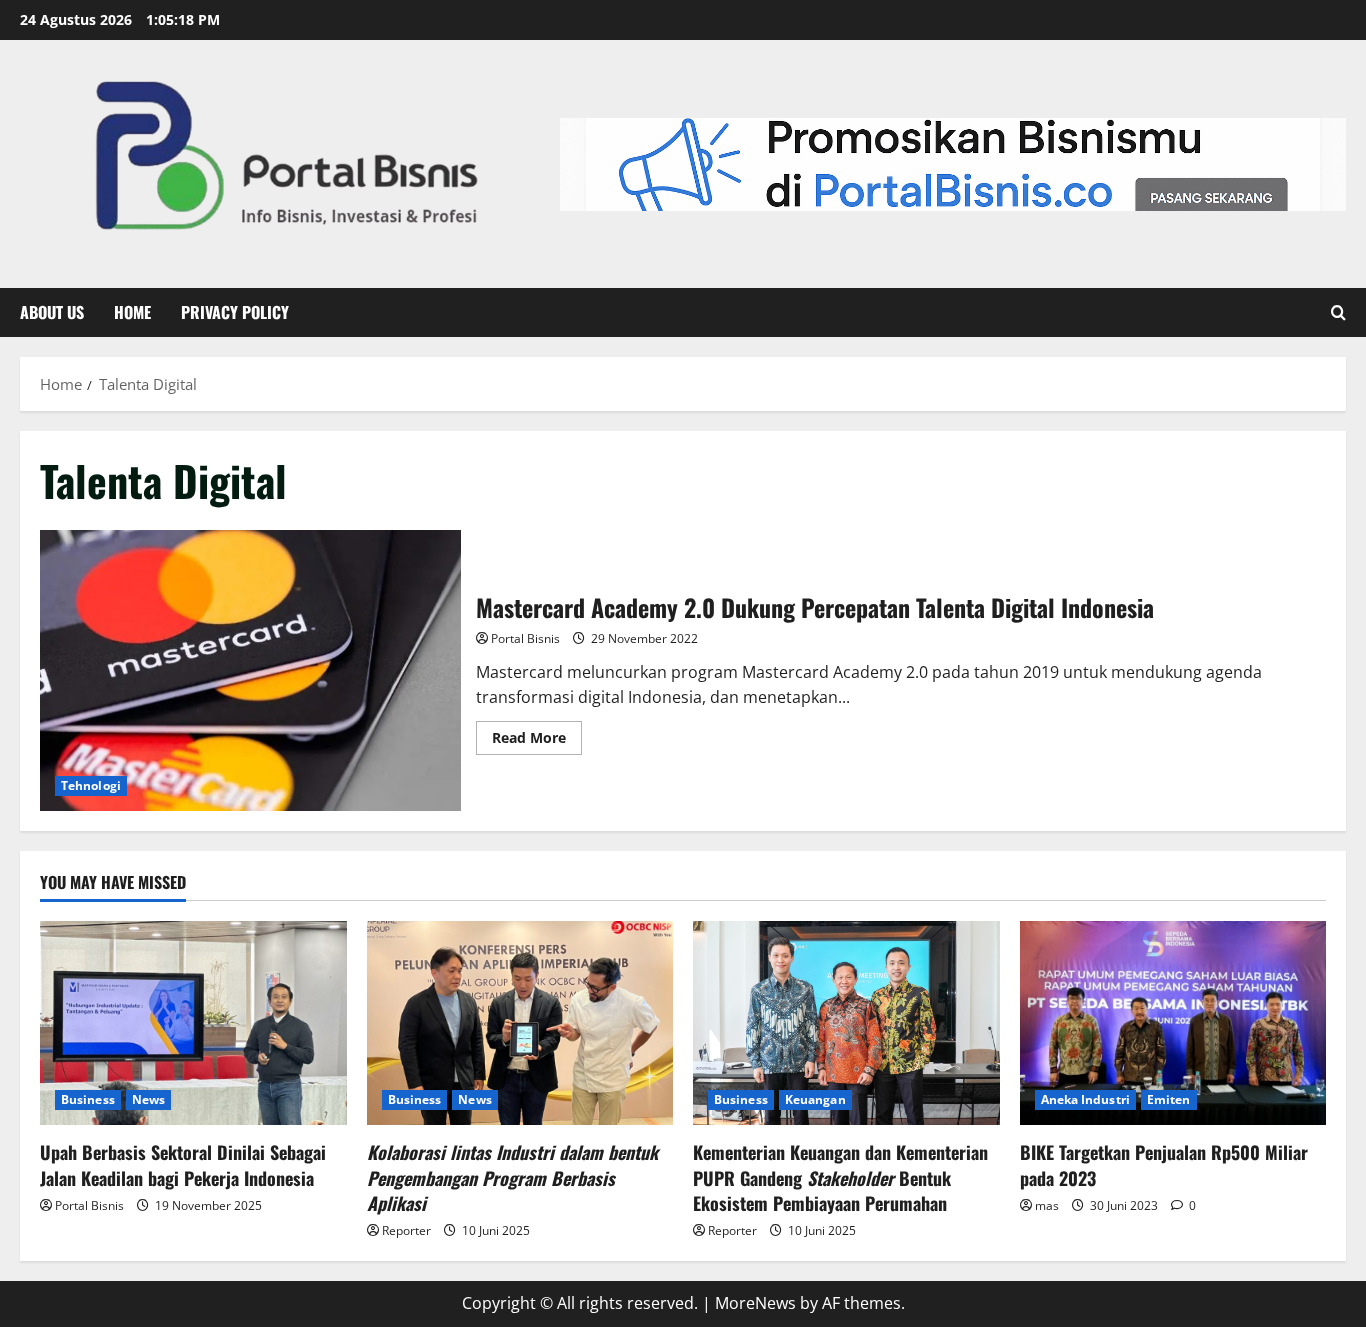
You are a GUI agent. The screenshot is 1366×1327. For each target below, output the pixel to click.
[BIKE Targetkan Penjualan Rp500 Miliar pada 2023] (1173, 1023)
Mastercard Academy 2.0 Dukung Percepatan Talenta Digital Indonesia (250, 670)
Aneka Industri (1085, 1099)
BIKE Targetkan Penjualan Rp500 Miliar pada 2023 (1164, 1164)
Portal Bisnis (525, 638)
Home (132, 312)
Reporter (406, 1230)
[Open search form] (1338, 313)
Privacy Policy (235, 312)
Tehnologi (91, 785)
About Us (52, 312)
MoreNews (755, 1303)
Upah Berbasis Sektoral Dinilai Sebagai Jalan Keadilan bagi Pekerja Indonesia (183, 1164)
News (148, 1099)
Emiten (1169, 1099)
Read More (537, 734)
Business (88, 1099)
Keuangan (815, 1099)
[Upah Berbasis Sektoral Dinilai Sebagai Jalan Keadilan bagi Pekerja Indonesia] (193, 1023)
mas (1047, 1205)
